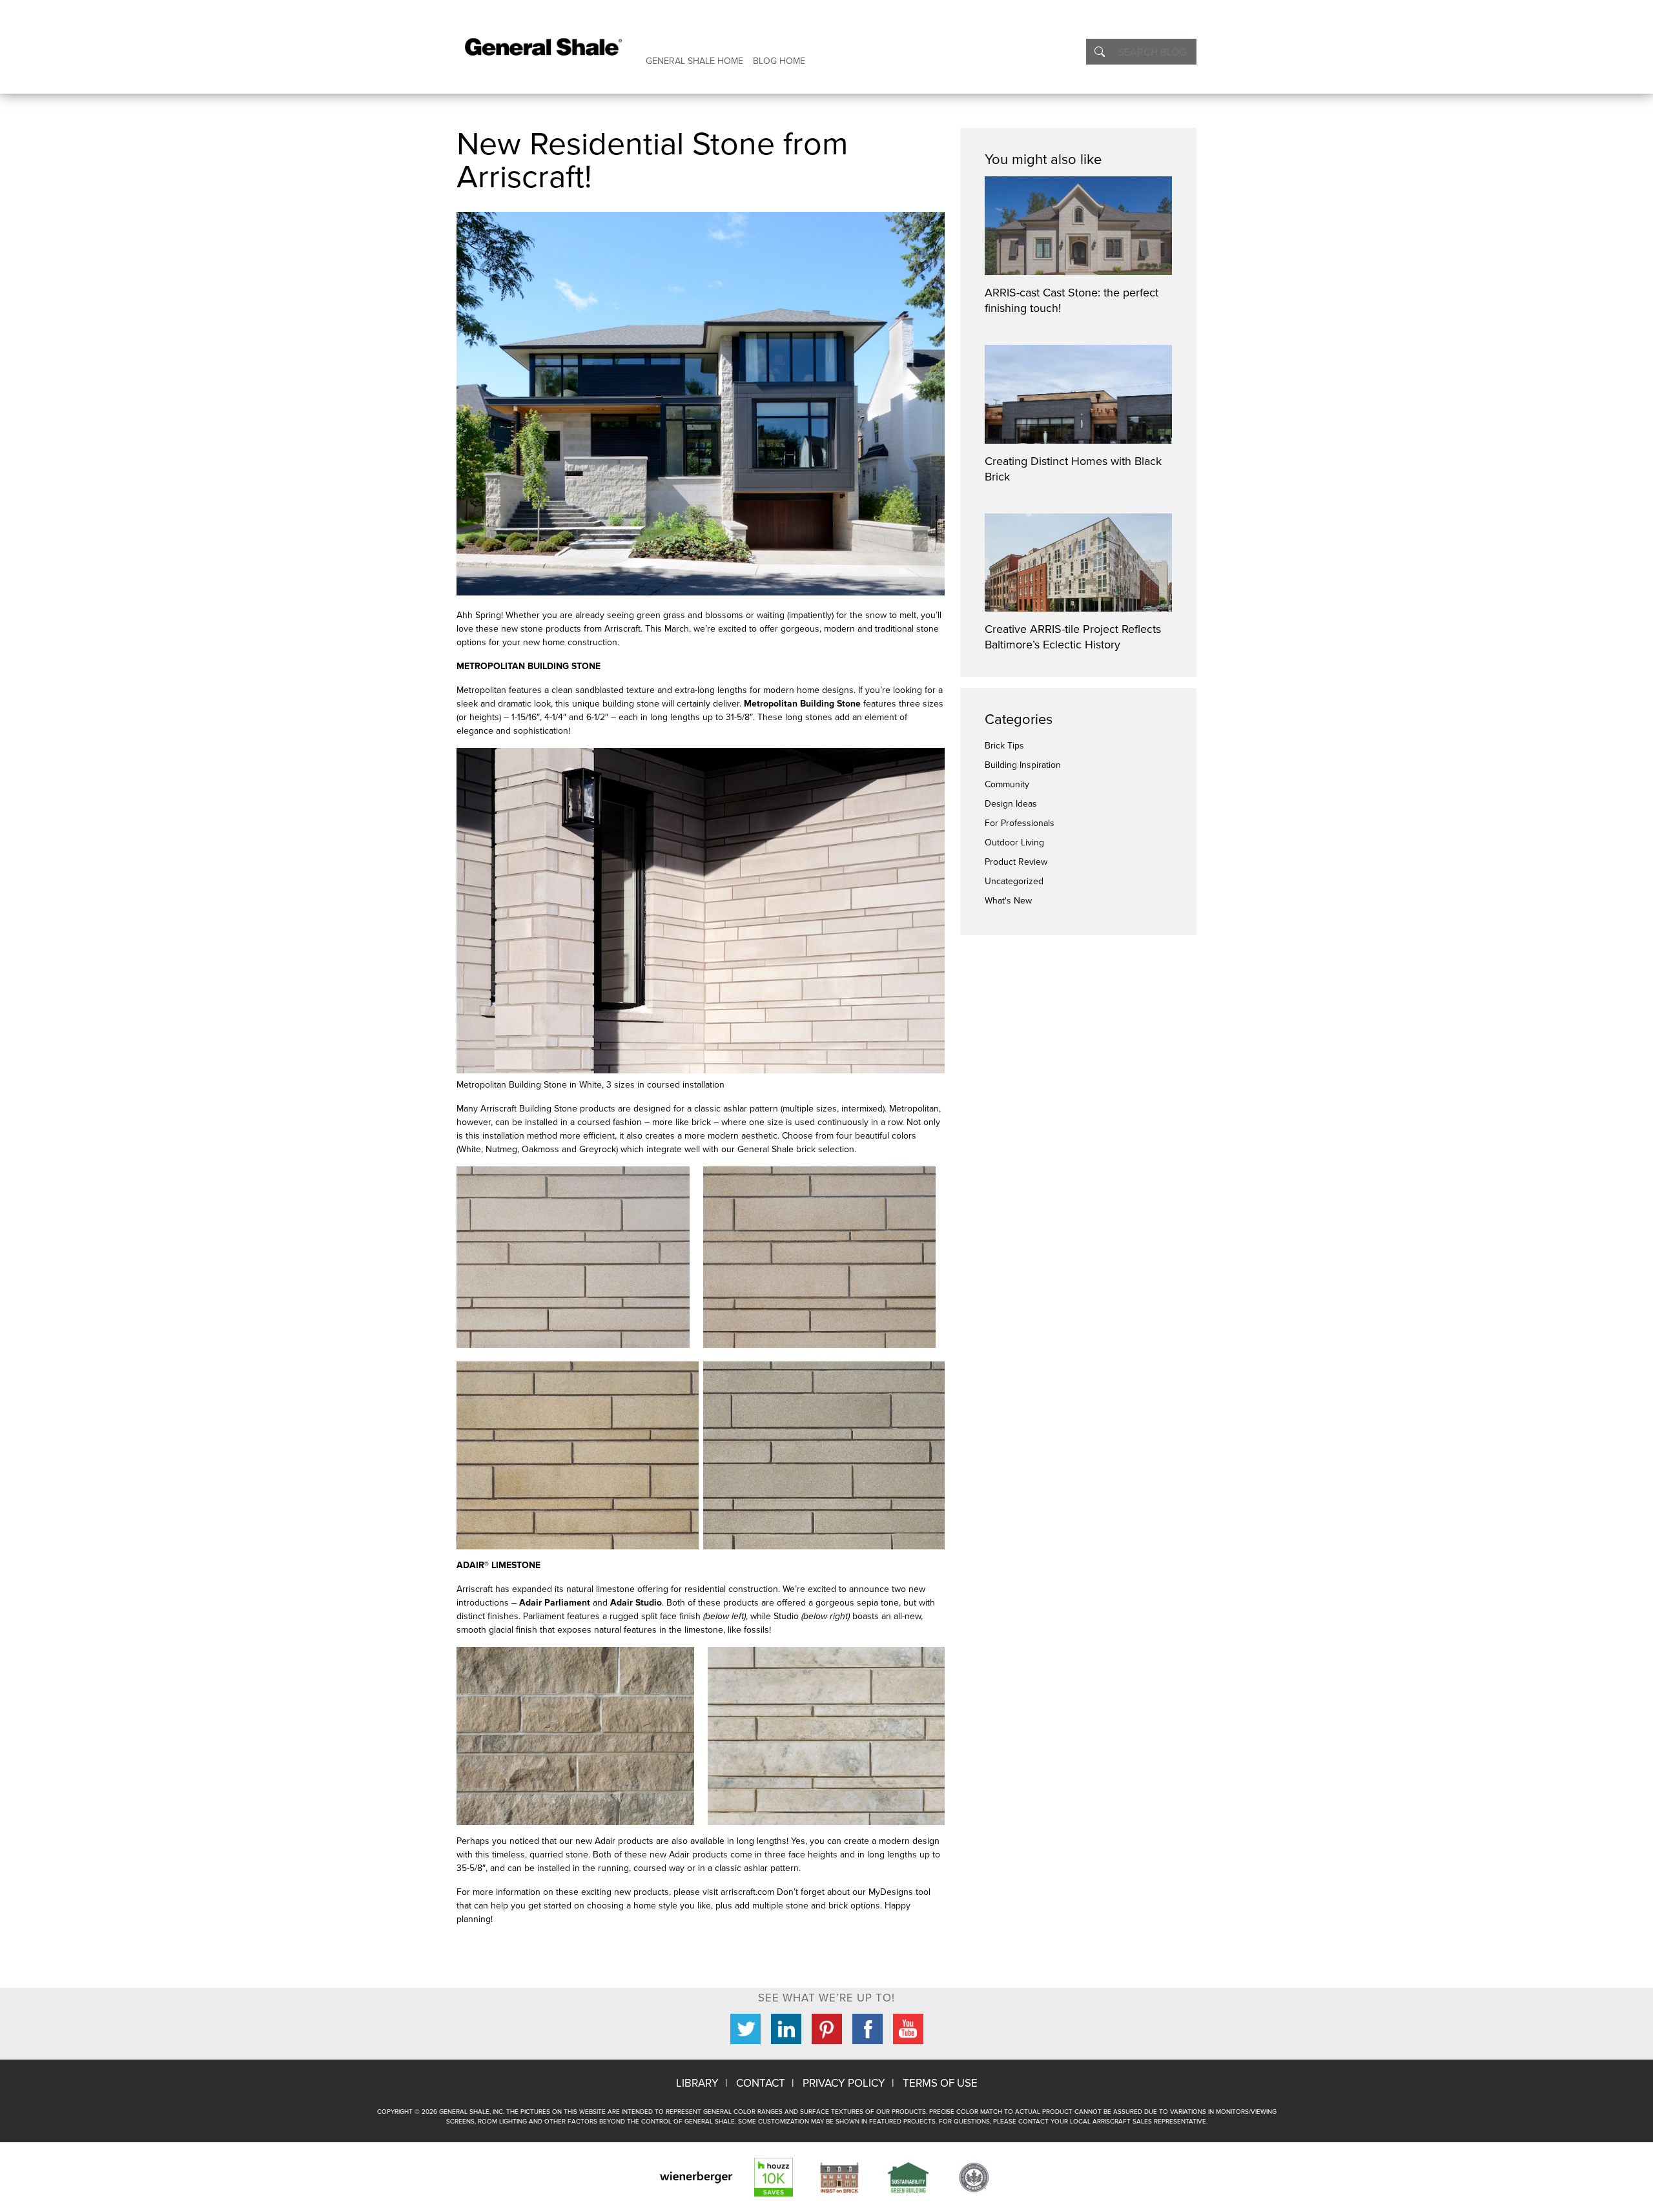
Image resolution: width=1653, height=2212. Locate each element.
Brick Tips (1004, 746)
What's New (1008, 901)
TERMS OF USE (940, 2083)
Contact (761, 2083)
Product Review (1016, 862)
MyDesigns (892, 1892)
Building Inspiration (1023, 765)
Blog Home (779, 61)
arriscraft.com (747, 1892)
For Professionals (1020, 823)
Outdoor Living (1014, 842)
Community (1007, 784)
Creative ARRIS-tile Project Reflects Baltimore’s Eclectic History (1073, 637)
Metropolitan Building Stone (802, 704)
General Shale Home (694, 61)
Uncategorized (1014, 881)
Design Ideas (1011, 804)
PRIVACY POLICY (844, 2083)
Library (697, 2083)
